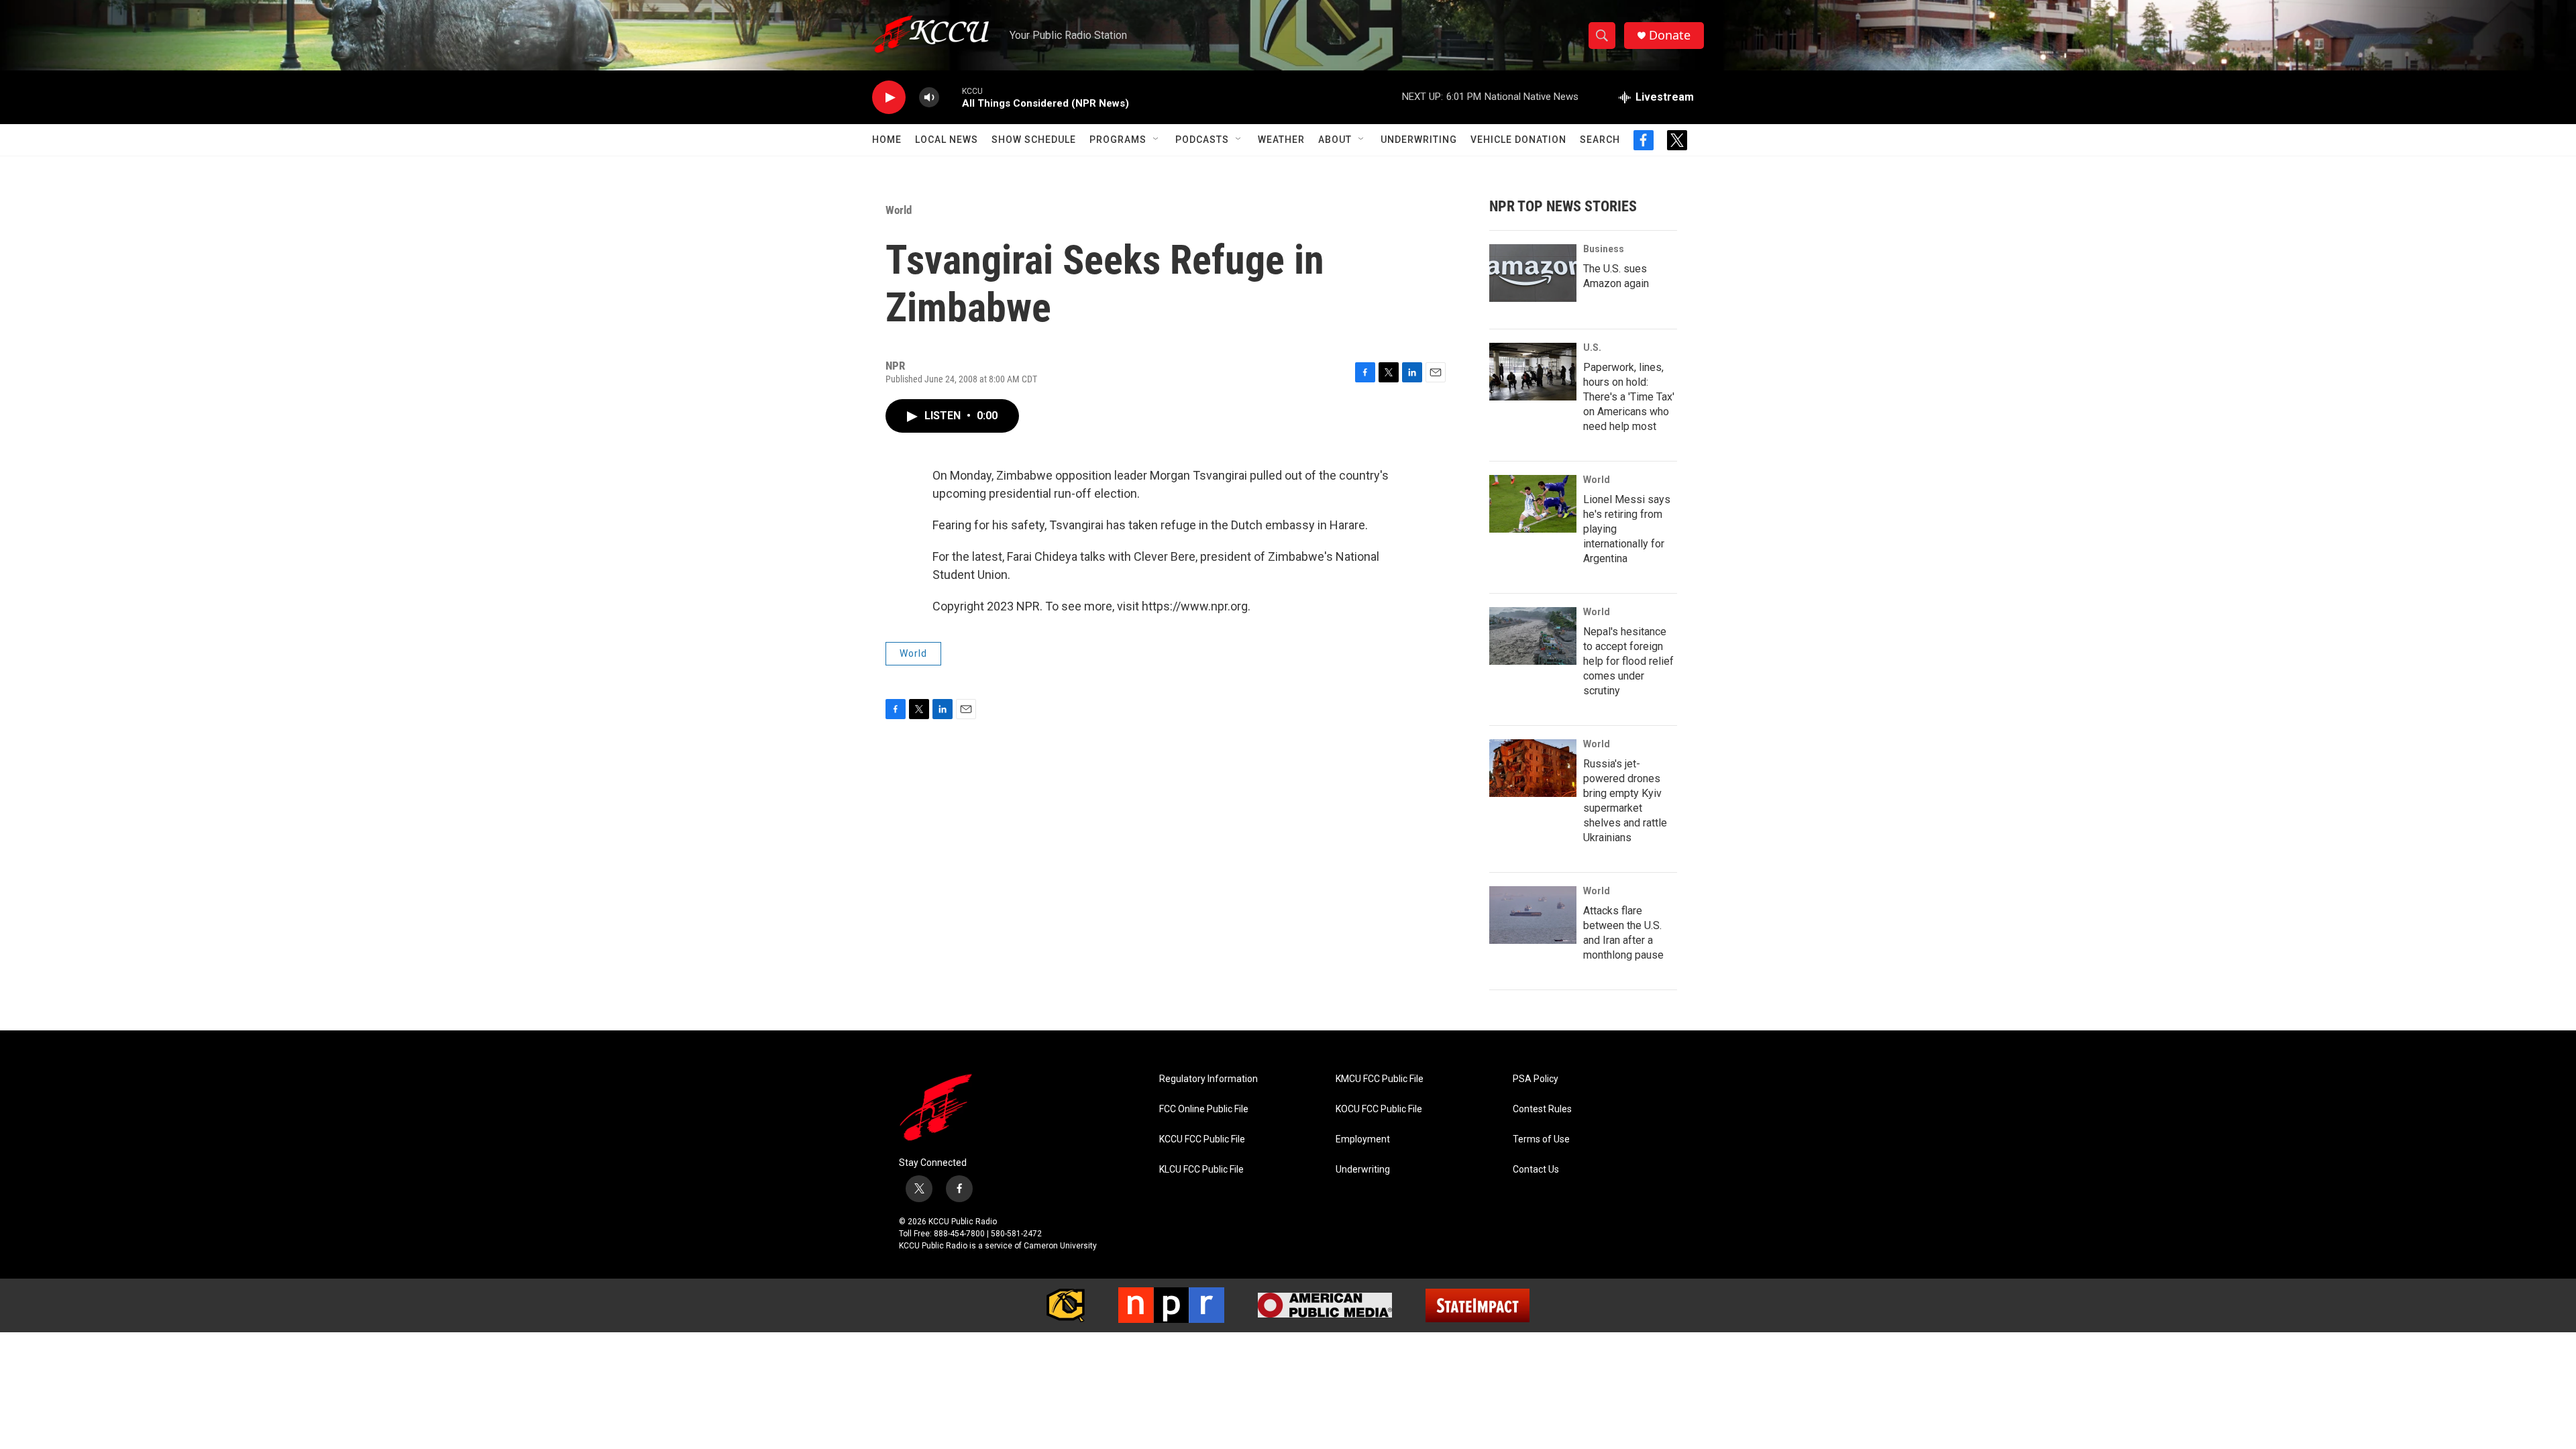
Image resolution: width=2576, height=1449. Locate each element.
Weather (1281, 140)
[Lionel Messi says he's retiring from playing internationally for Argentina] (1533, 504)
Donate (1670, 35)
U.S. (1592, 347)
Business (1604, 249)
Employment (1363, 1139)
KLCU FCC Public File (1201, 1170)
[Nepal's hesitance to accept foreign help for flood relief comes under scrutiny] (1533, 636)
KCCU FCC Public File (1202, 1139)
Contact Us (1536, 1170)
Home (887, 140)
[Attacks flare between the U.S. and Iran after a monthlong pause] (1533, 915)
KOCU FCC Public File (1379, 1109)
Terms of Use (1541, 1139)
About (1335, 140)
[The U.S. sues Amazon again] (1533, 273)
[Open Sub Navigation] (1157, 140)
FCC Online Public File (1204, 1109)
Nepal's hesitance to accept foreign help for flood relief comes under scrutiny (1628, 661)
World (899, 210)
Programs (1118, 140)
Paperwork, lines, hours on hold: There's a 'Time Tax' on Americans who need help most (1629, 397)
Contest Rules (1542, 1109)
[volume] (929, 98)
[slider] (951, 97)
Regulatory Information (1209, 1079)
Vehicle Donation (1518, 140)
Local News (947, 140)
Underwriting (1419, 140)
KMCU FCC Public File (1380, 1079)
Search (1600, 140)
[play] (889, 98)
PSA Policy (1536, 1079)
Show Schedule (1034, 140)
